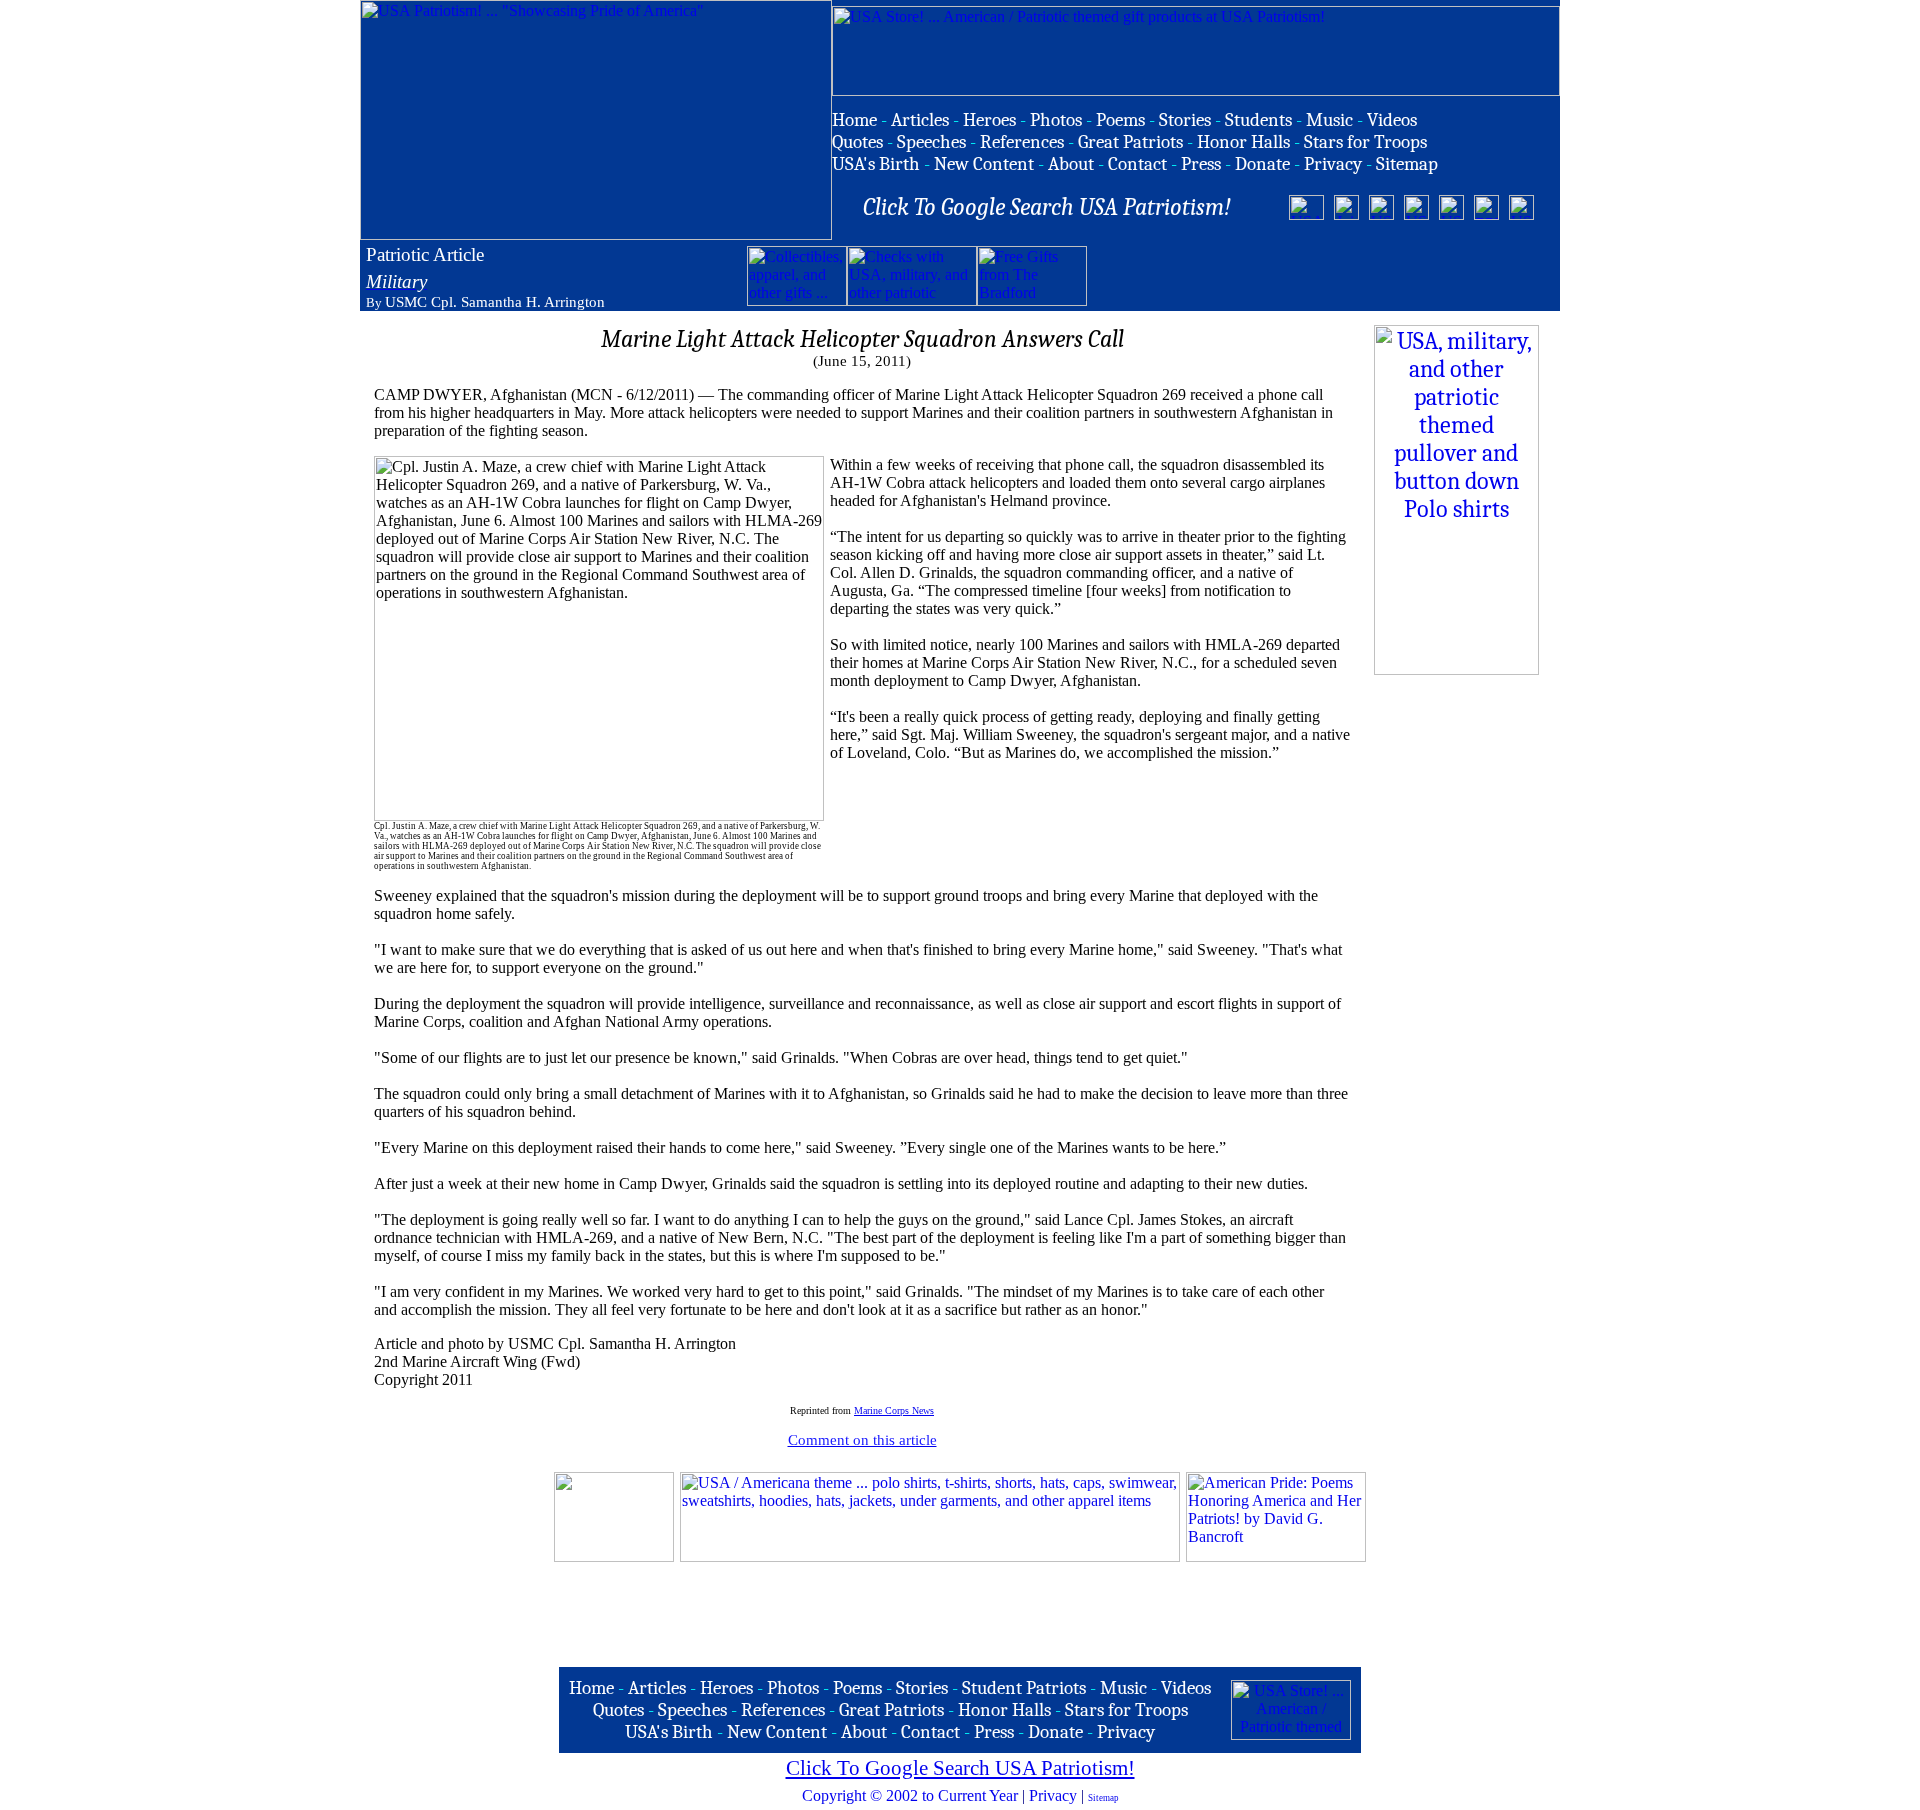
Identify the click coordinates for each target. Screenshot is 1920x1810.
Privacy (1053, 1795)
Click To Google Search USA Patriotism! (960, 1768)
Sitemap (1103, 1798)
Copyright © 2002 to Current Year (910, 1795)
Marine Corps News (894, 1410)
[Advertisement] (1321, 276)
